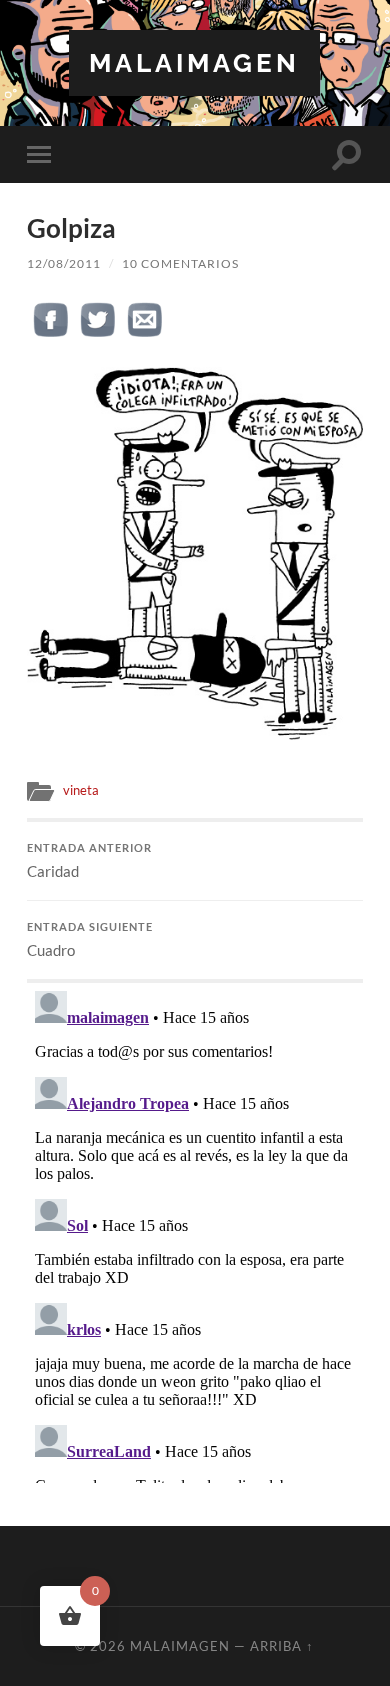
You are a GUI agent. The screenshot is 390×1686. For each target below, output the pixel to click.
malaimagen (194, 62)
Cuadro (90, 940)
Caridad (89, 861)
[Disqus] (194, 1233)
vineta (81, 790)
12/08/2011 (64, 263)
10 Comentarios (180, 263)
